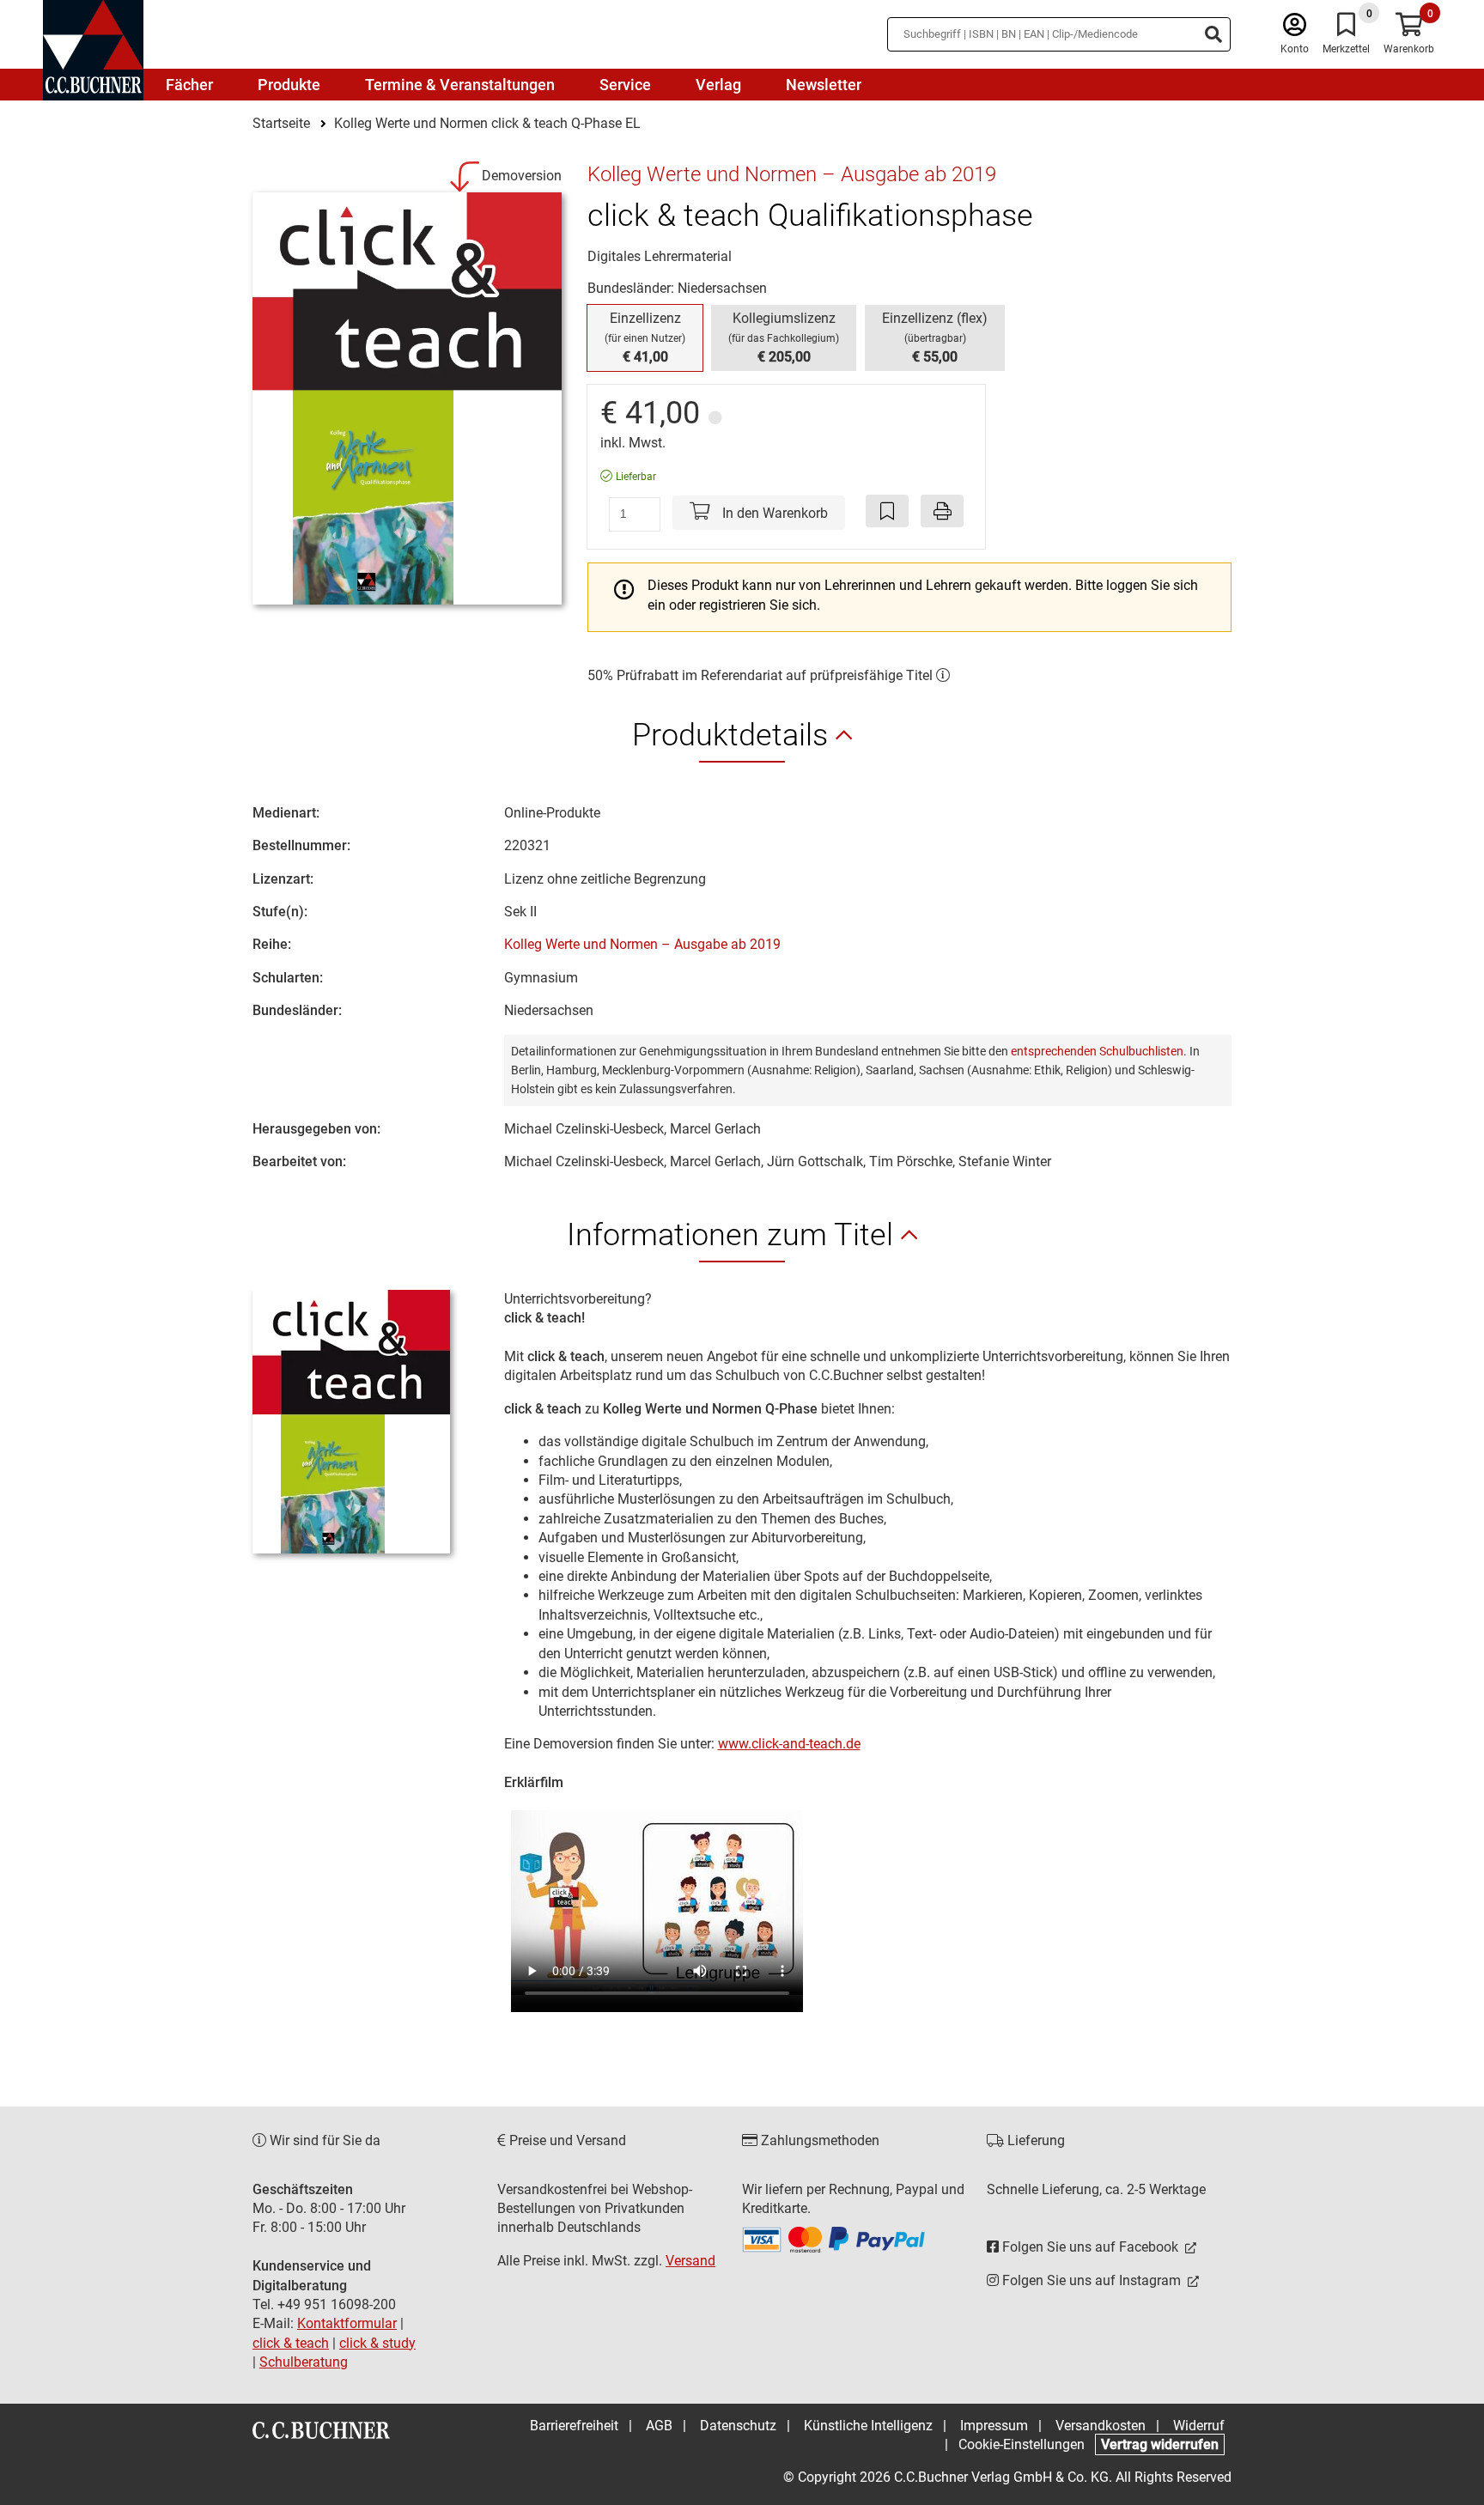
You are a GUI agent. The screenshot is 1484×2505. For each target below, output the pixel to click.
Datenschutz (738, 2426)
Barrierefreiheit (574, 2426)
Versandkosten (1101, 2426)
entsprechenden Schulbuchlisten (1097, 1051)
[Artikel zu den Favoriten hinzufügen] (887, 511)
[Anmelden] (1295, 29)
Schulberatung (304, 2362)
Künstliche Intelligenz (868, 2426)
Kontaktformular (347, 2323)
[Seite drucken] (942, 511)
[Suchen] (1213, 34)
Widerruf (1199, 2426)
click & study (377, 2343)
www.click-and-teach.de (789, 1744)
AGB (659, 2426)
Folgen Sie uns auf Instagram (1092, 2280)
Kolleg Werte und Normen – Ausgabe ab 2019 (642, 944)
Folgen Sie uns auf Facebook (1090, 2247)
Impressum (994, 2426)
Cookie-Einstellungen (1022, 2444)
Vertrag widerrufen (1160, 2444)
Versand (690, 2261)
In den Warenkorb (773, 513)
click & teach (291, 2343)
